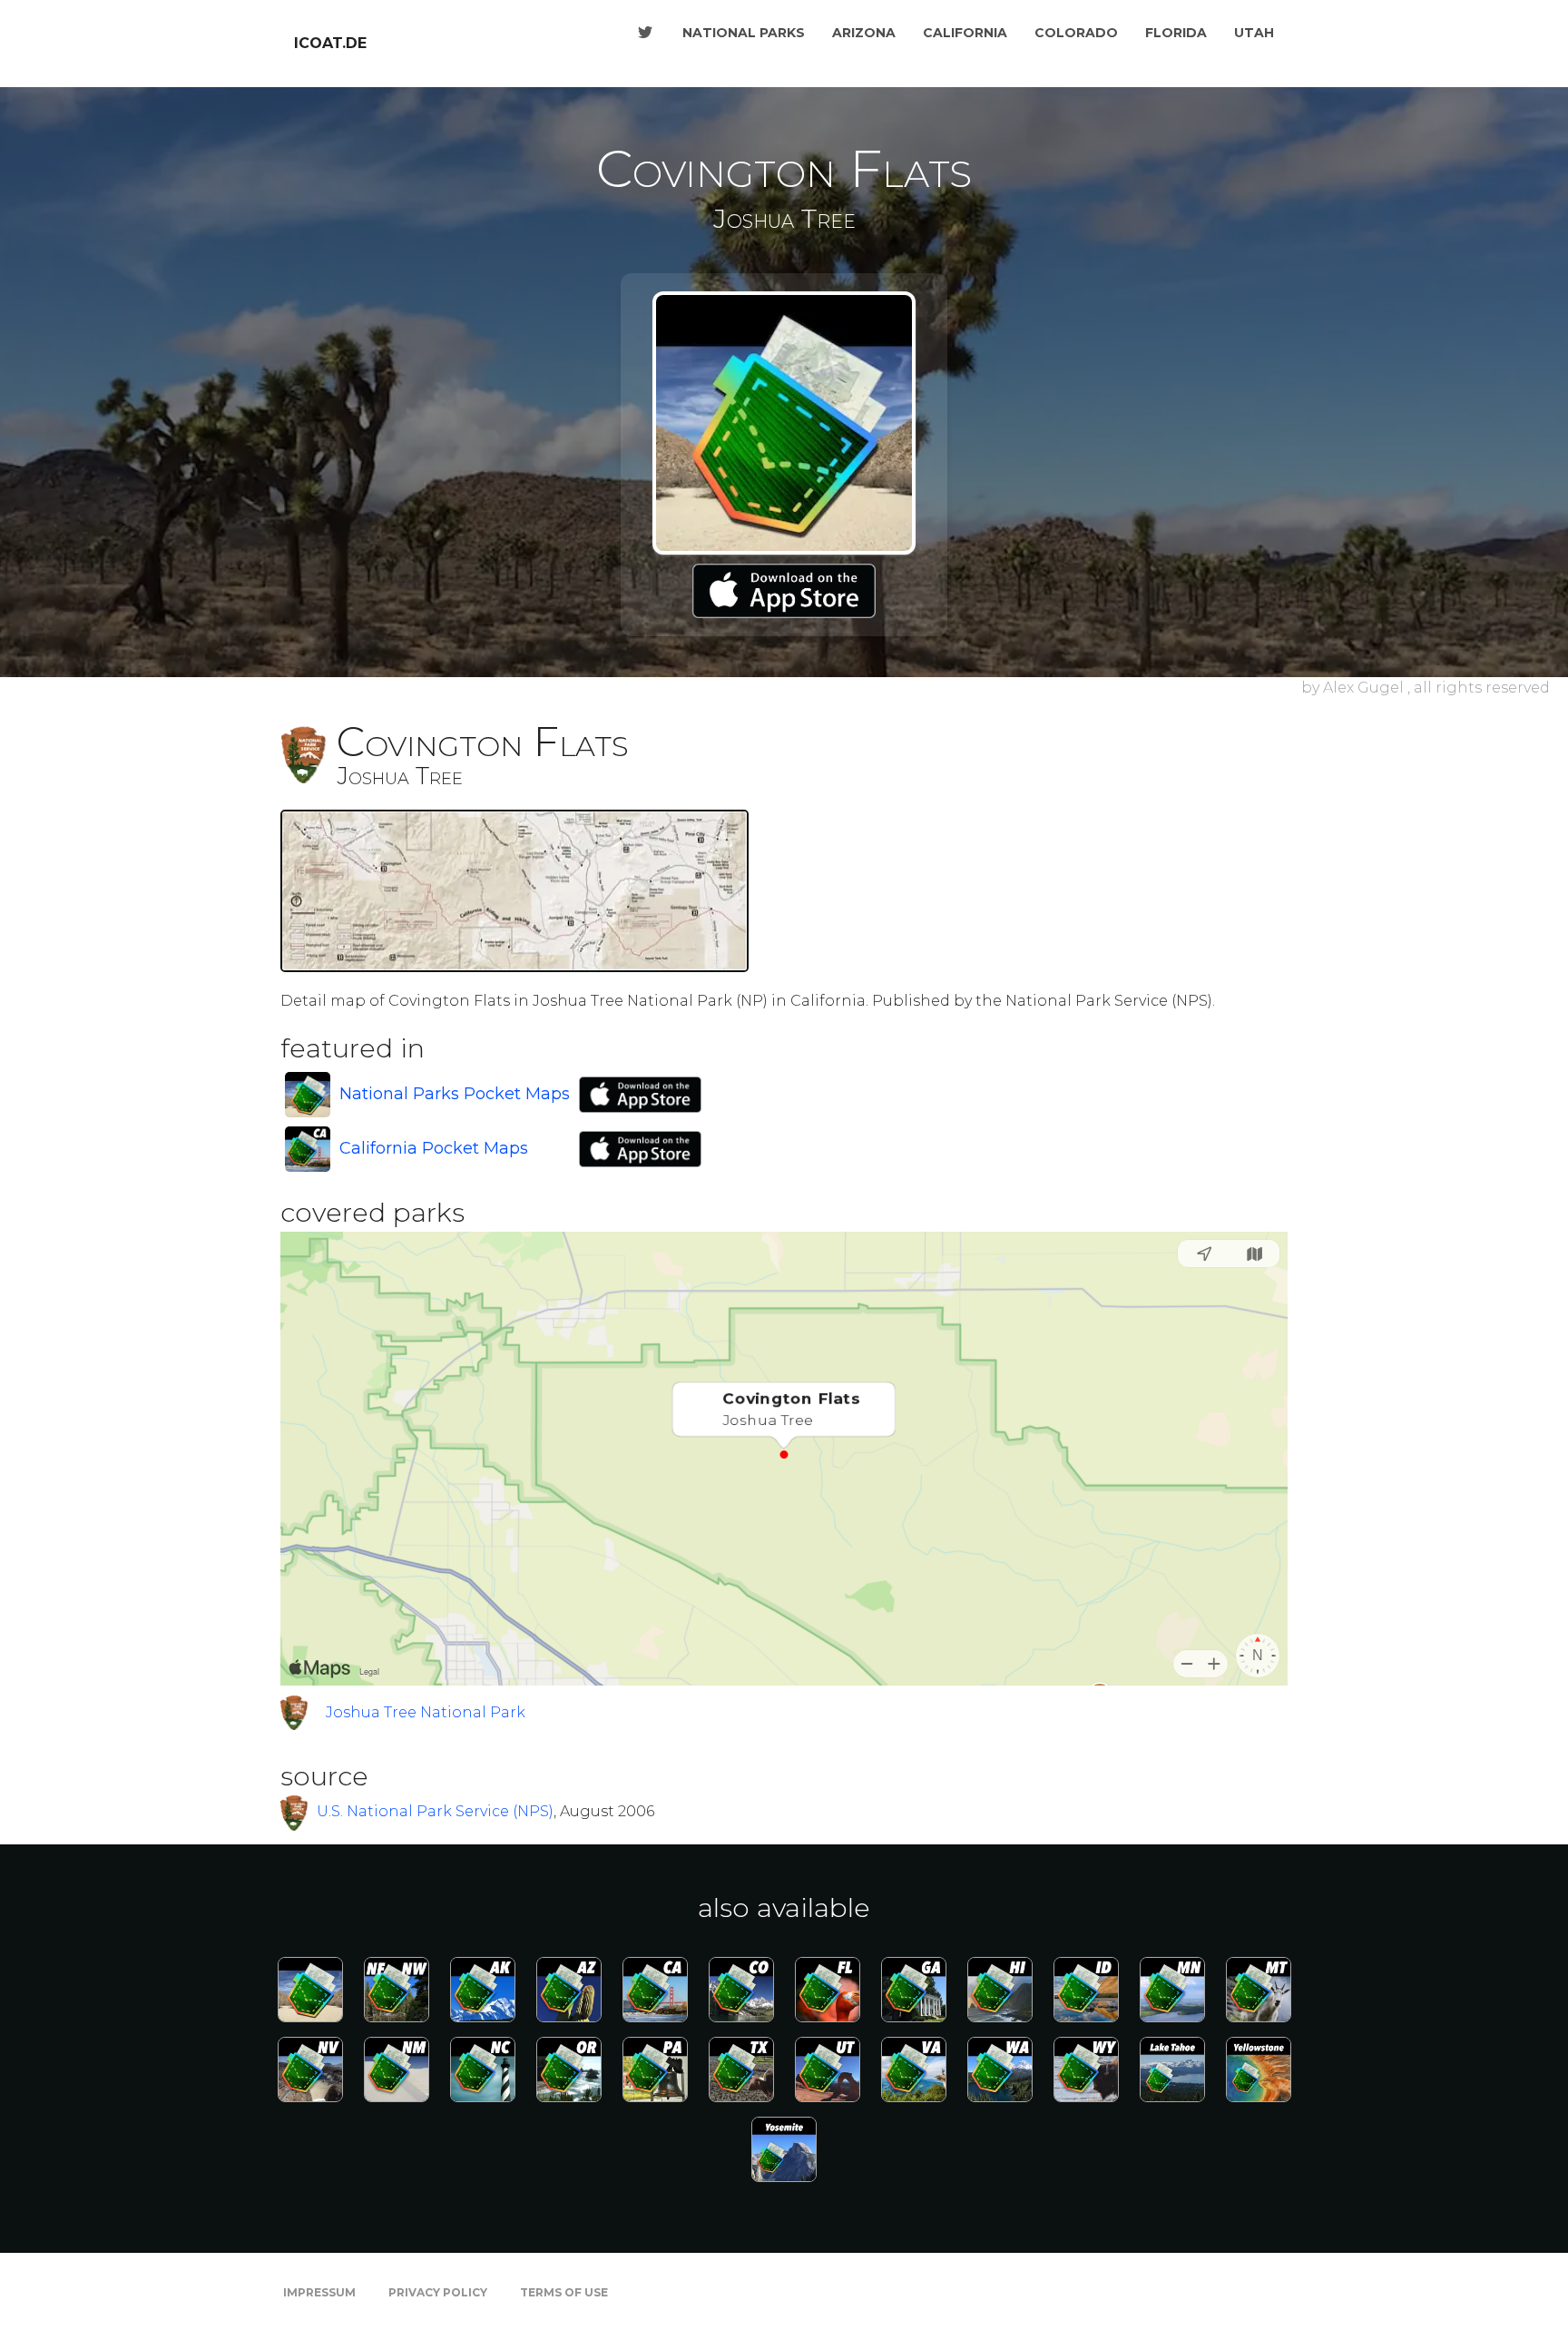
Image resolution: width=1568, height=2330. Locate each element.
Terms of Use (564, 2292)
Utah (1254, 33)
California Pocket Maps (434, 1148)
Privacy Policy (438, 2292)
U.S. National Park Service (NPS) (435, 1811)
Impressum (319, 2292)
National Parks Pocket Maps (455, 1094)
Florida (1176, 33)
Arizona (864, 33)
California (965, 33)
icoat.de (330, 43)
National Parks (744, 33)
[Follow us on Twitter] (645, 33)
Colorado (1076, 33)
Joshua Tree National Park (426, 1712)
